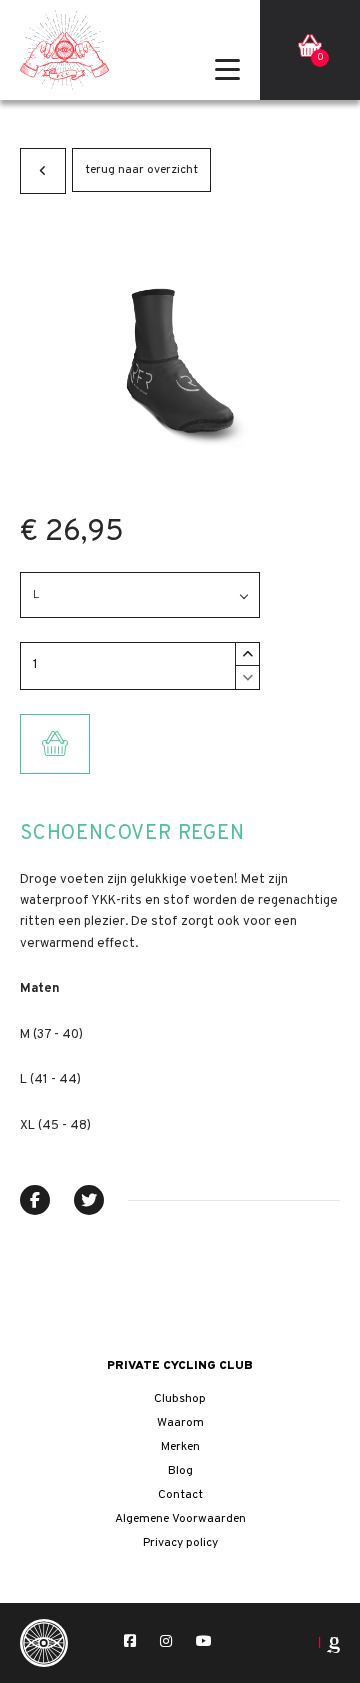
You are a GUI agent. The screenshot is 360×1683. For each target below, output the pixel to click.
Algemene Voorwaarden (180, 1519)
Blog (180, 1471)
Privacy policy (180, 1543)
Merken (180, 1447)
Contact (180, 1495)
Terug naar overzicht (141, 170)
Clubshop (180, 1399)
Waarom (180, 1423)
